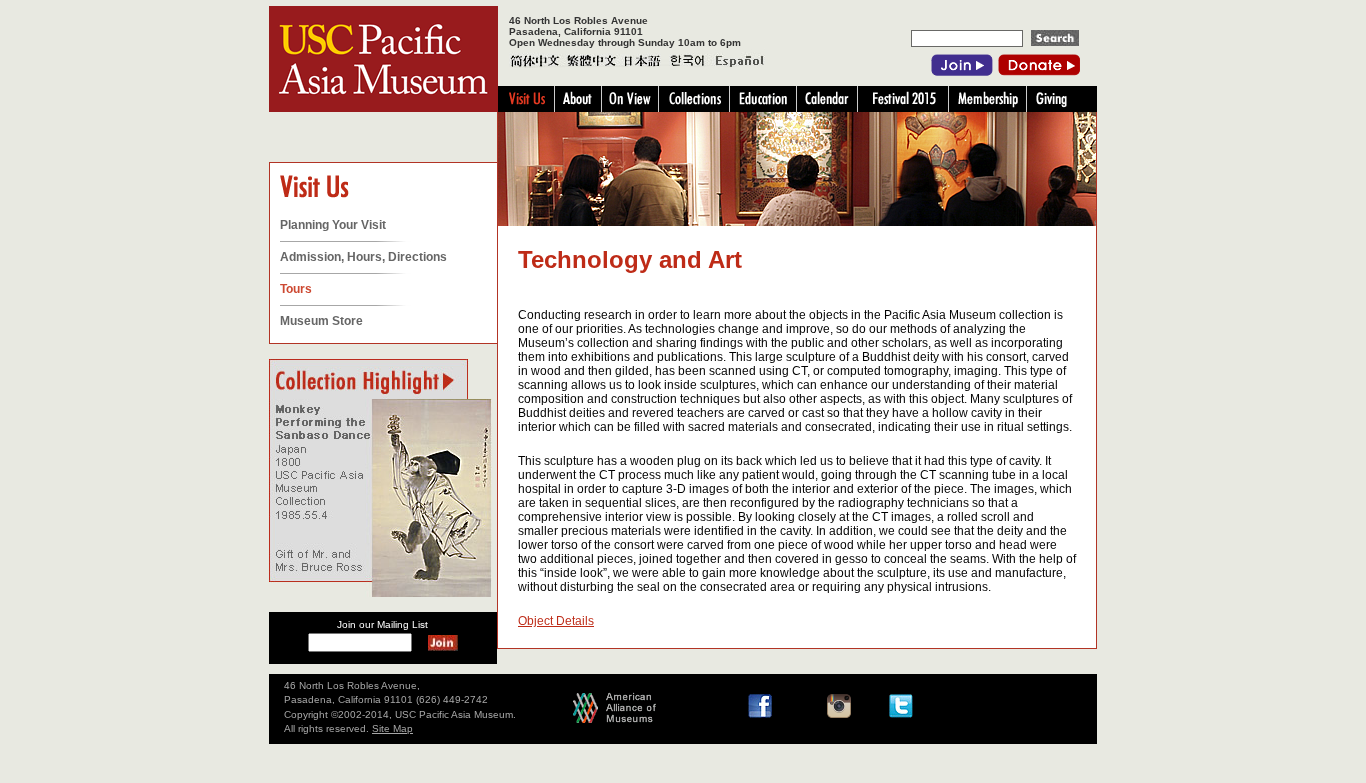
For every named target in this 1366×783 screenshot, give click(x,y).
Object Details (556, 621)
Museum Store (321, 321)
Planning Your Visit (333, 225)
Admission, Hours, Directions (363, 257)
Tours (296, 289)
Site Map (392, 728)
